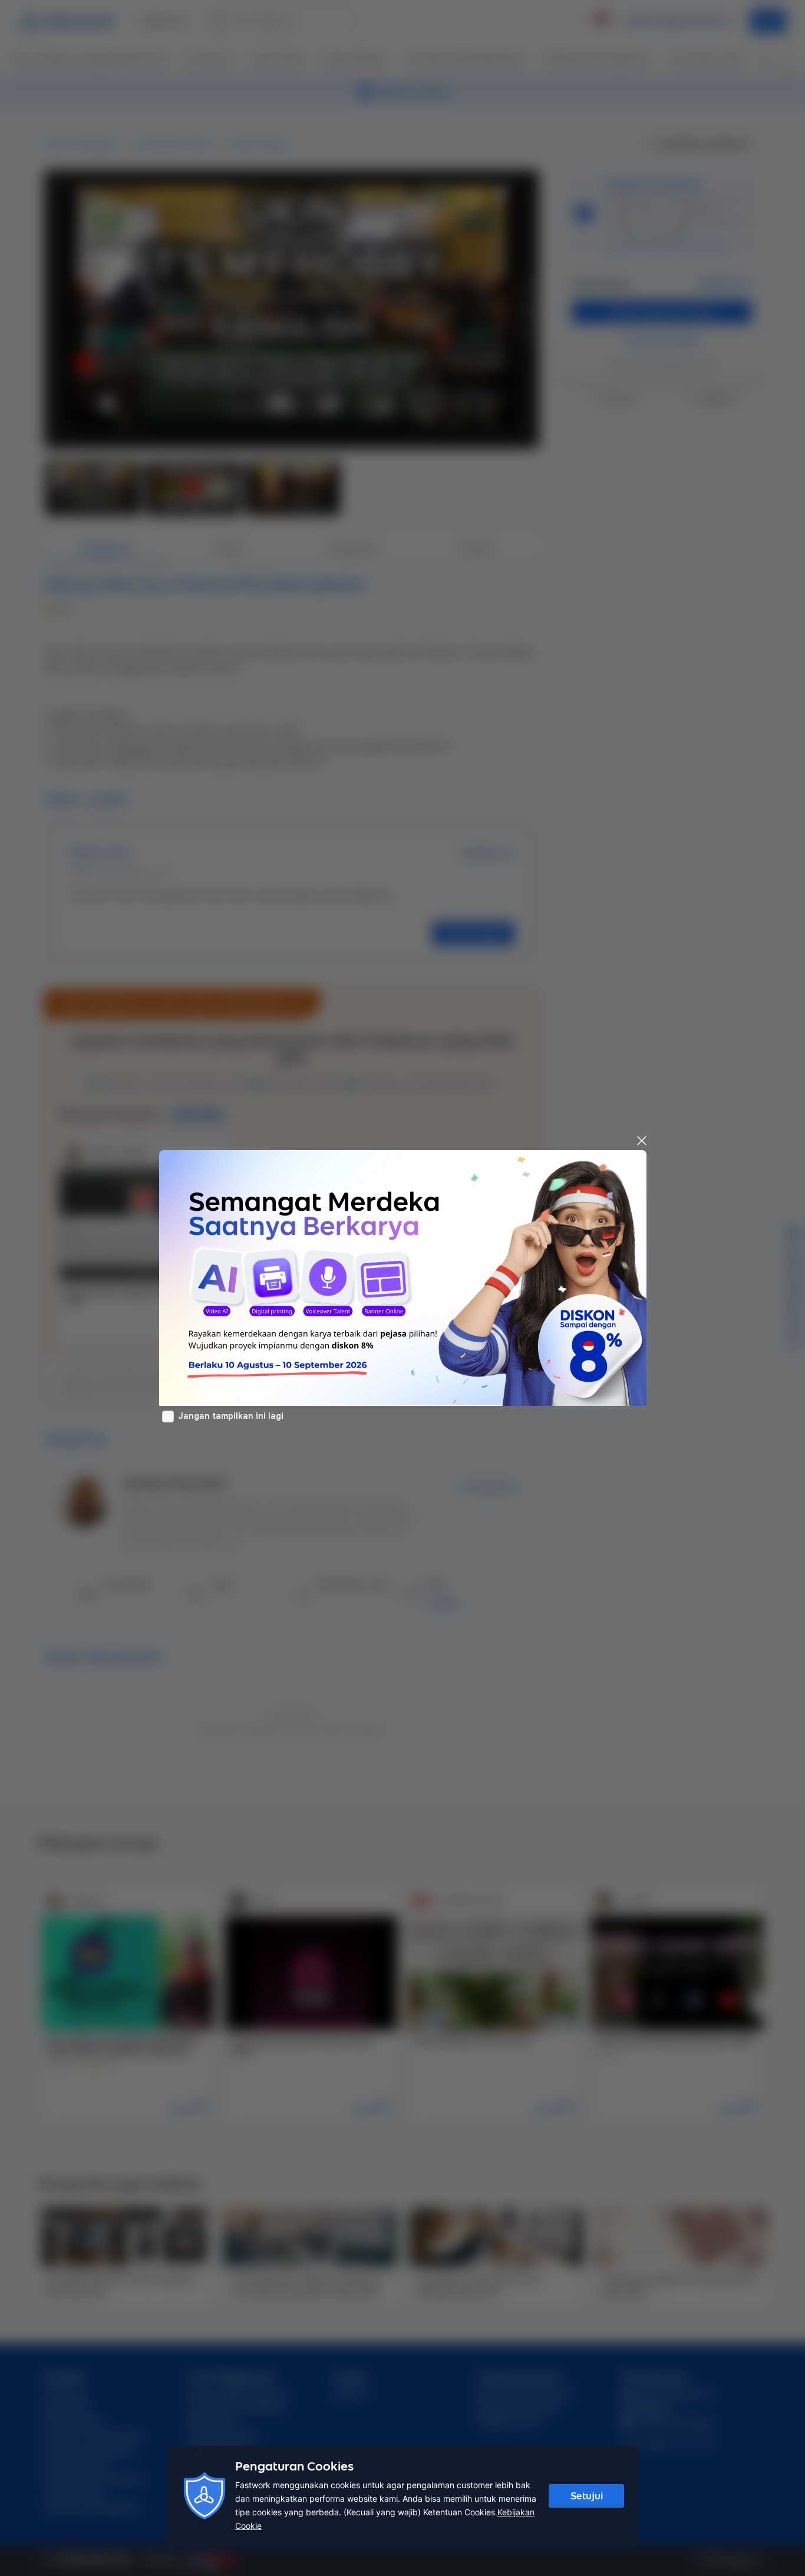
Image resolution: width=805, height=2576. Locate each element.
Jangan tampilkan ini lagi (231, 1416)
